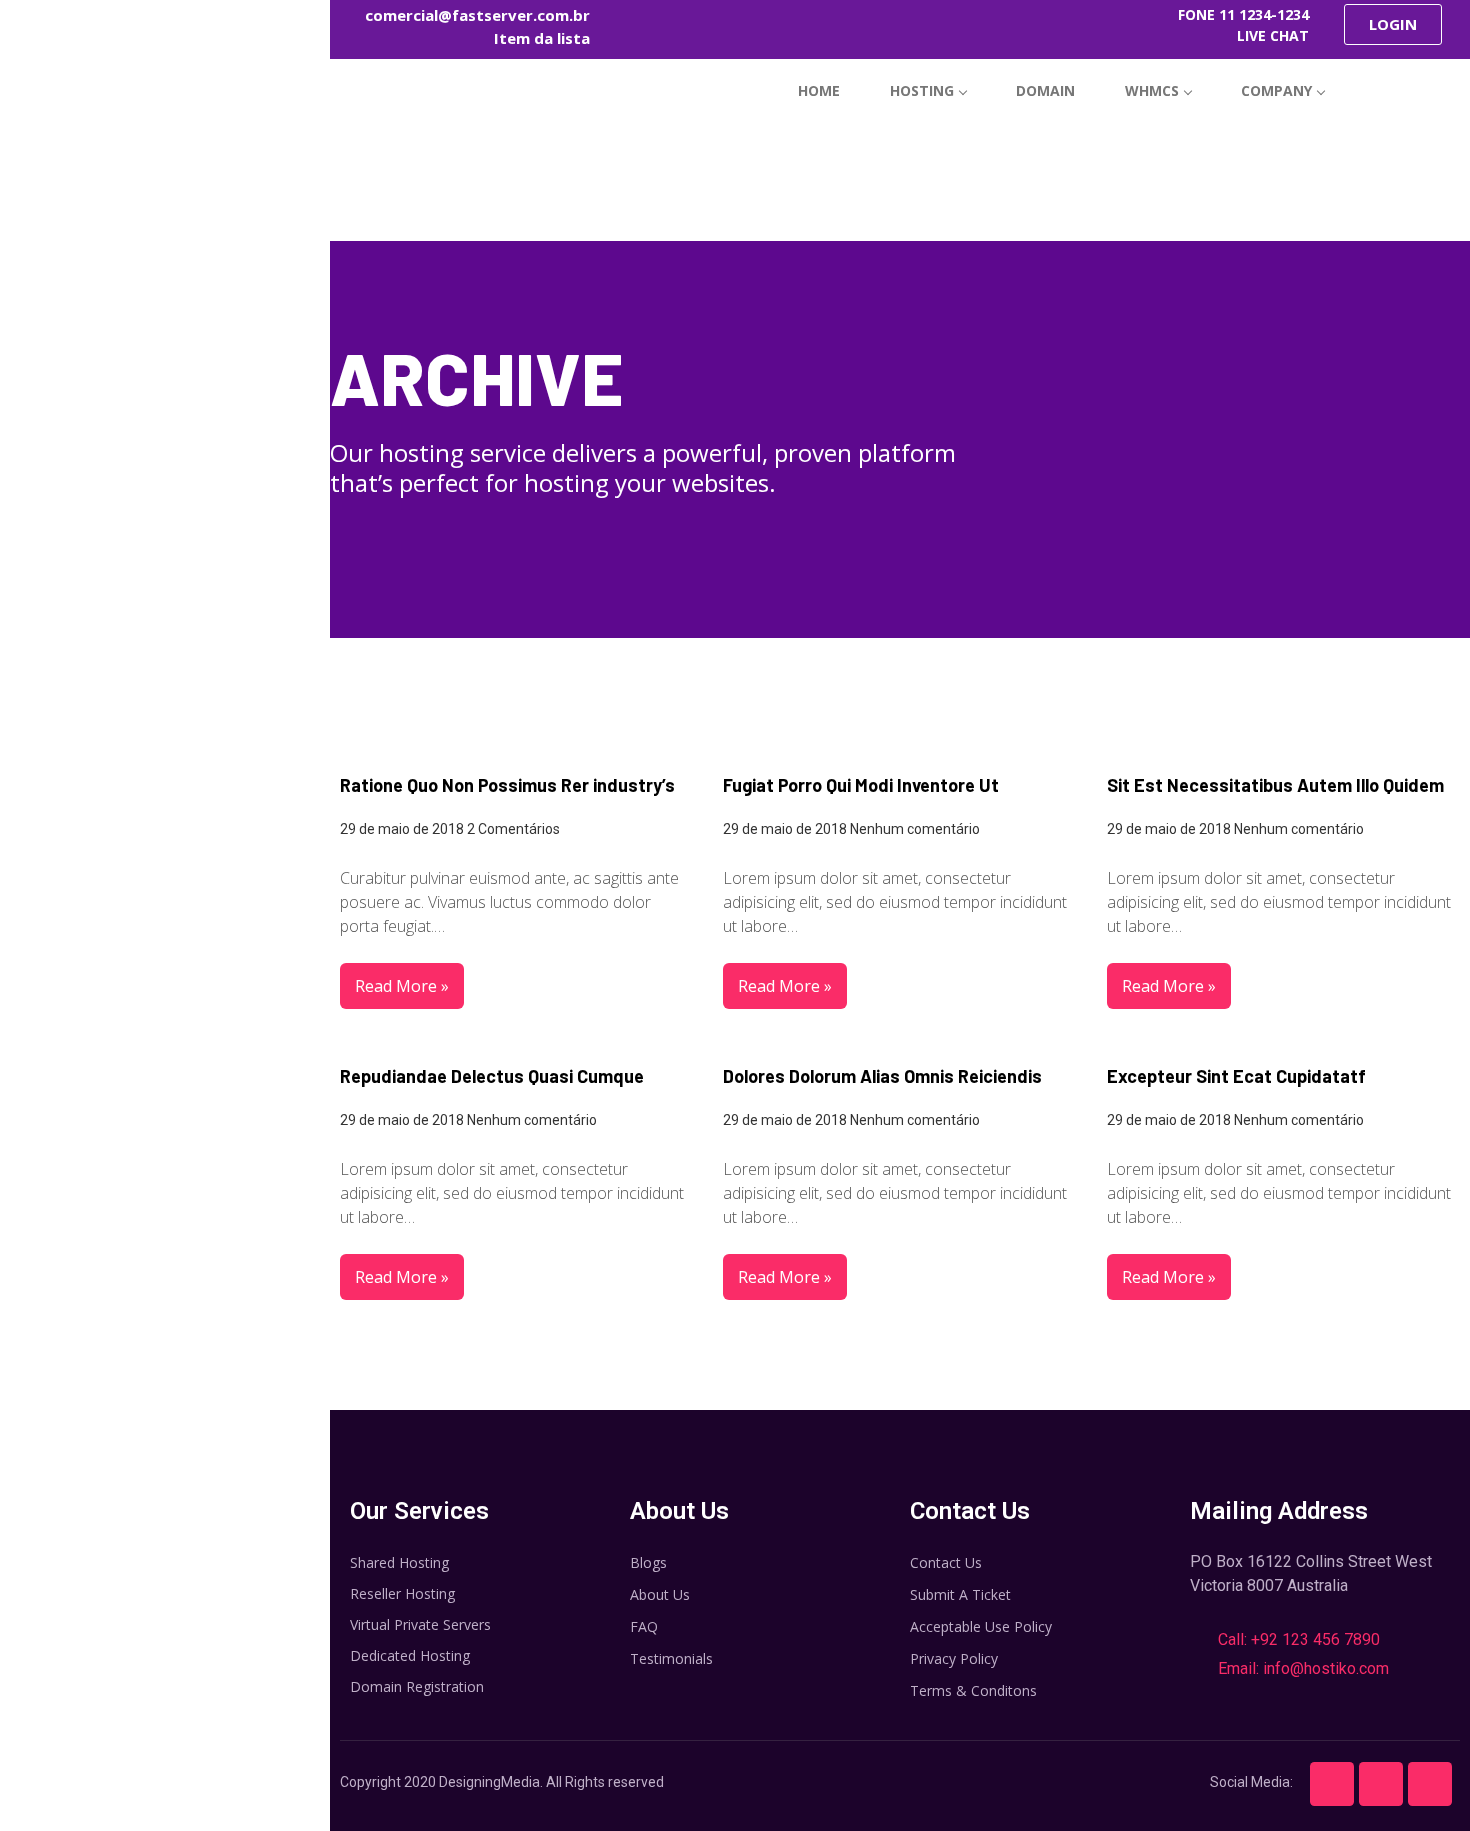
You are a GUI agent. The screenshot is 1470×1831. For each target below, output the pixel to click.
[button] (1393, 24)
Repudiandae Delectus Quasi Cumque (492, 1076)
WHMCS (1152, 90)
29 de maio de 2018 (402, 829)
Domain (1045, 90)
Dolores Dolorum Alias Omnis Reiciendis (882, 1076)
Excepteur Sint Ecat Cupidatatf (1236, 1076)
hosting (922, 90)
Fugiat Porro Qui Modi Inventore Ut (861, 785)
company (1276, 90)
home (819, 90)
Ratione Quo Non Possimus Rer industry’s (507, 785)
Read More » (402, 986)
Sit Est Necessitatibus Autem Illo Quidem (1275, 785)
